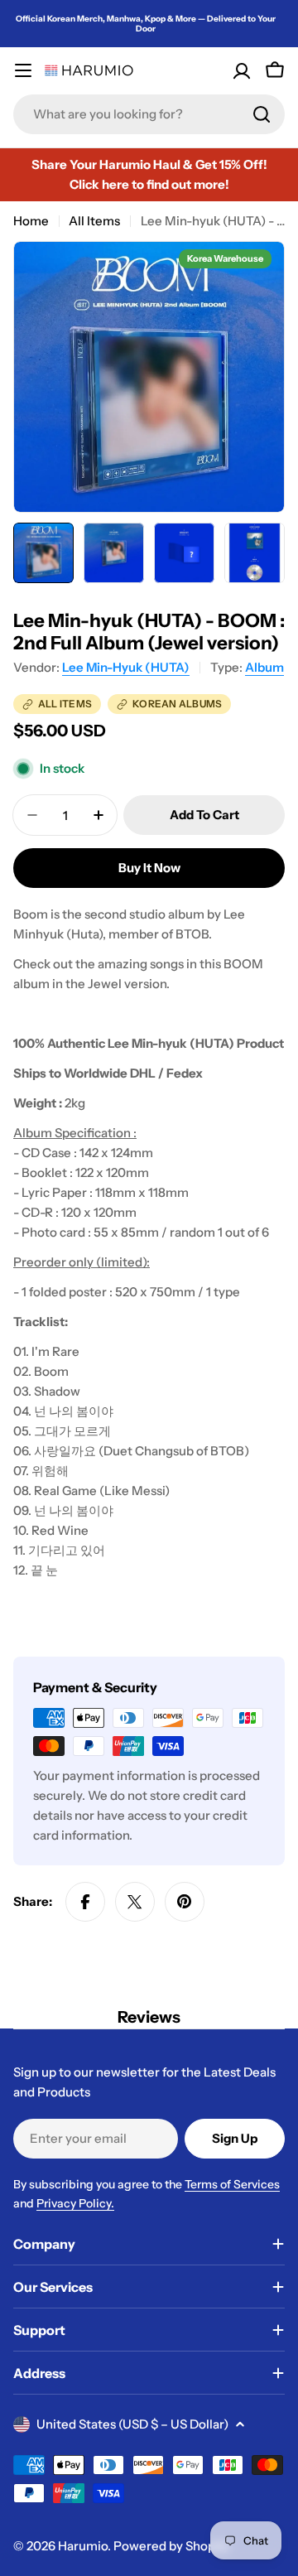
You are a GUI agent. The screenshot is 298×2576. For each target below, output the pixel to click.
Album (264, 667)
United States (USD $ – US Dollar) (132, 2424)
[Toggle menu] (23, 70)
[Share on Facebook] (85, 1902)
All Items (94, 221)
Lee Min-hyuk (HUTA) (126, 667)
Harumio (83, 2546)
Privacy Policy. (75, 2203)
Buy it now (149, 868)
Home (31, 221)
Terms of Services (232, 2184)
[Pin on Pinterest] (185, 1902)
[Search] (262, 114)
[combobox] (149, 114)
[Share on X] (135, 1902)
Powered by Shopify (171, 2546)
